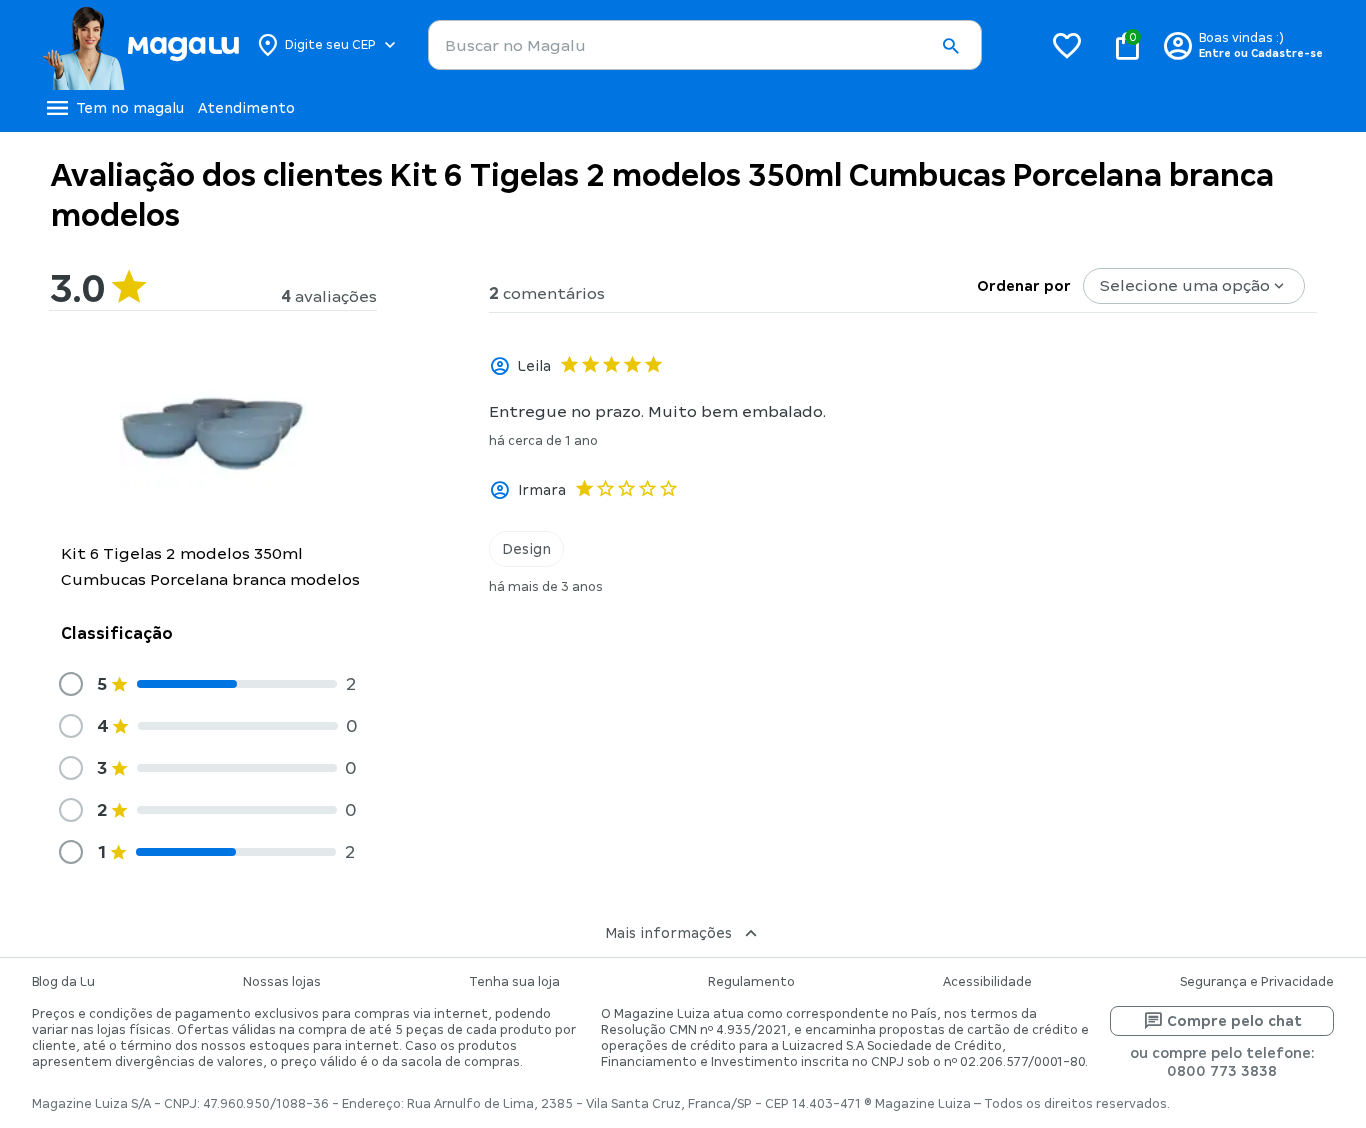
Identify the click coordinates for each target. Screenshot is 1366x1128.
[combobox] (705, 45)
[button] (950, 46)
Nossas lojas (282, 982)
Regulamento (751, 982)
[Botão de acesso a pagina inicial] (140, 45)
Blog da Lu (63, 982)
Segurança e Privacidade (1257, 982)
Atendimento (246, 108)
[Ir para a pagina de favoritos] (1067, 45)
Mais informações (668, 933)
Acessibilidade (987, 982)
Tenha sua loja (514, 982)
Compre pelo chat (1234, 1021)
